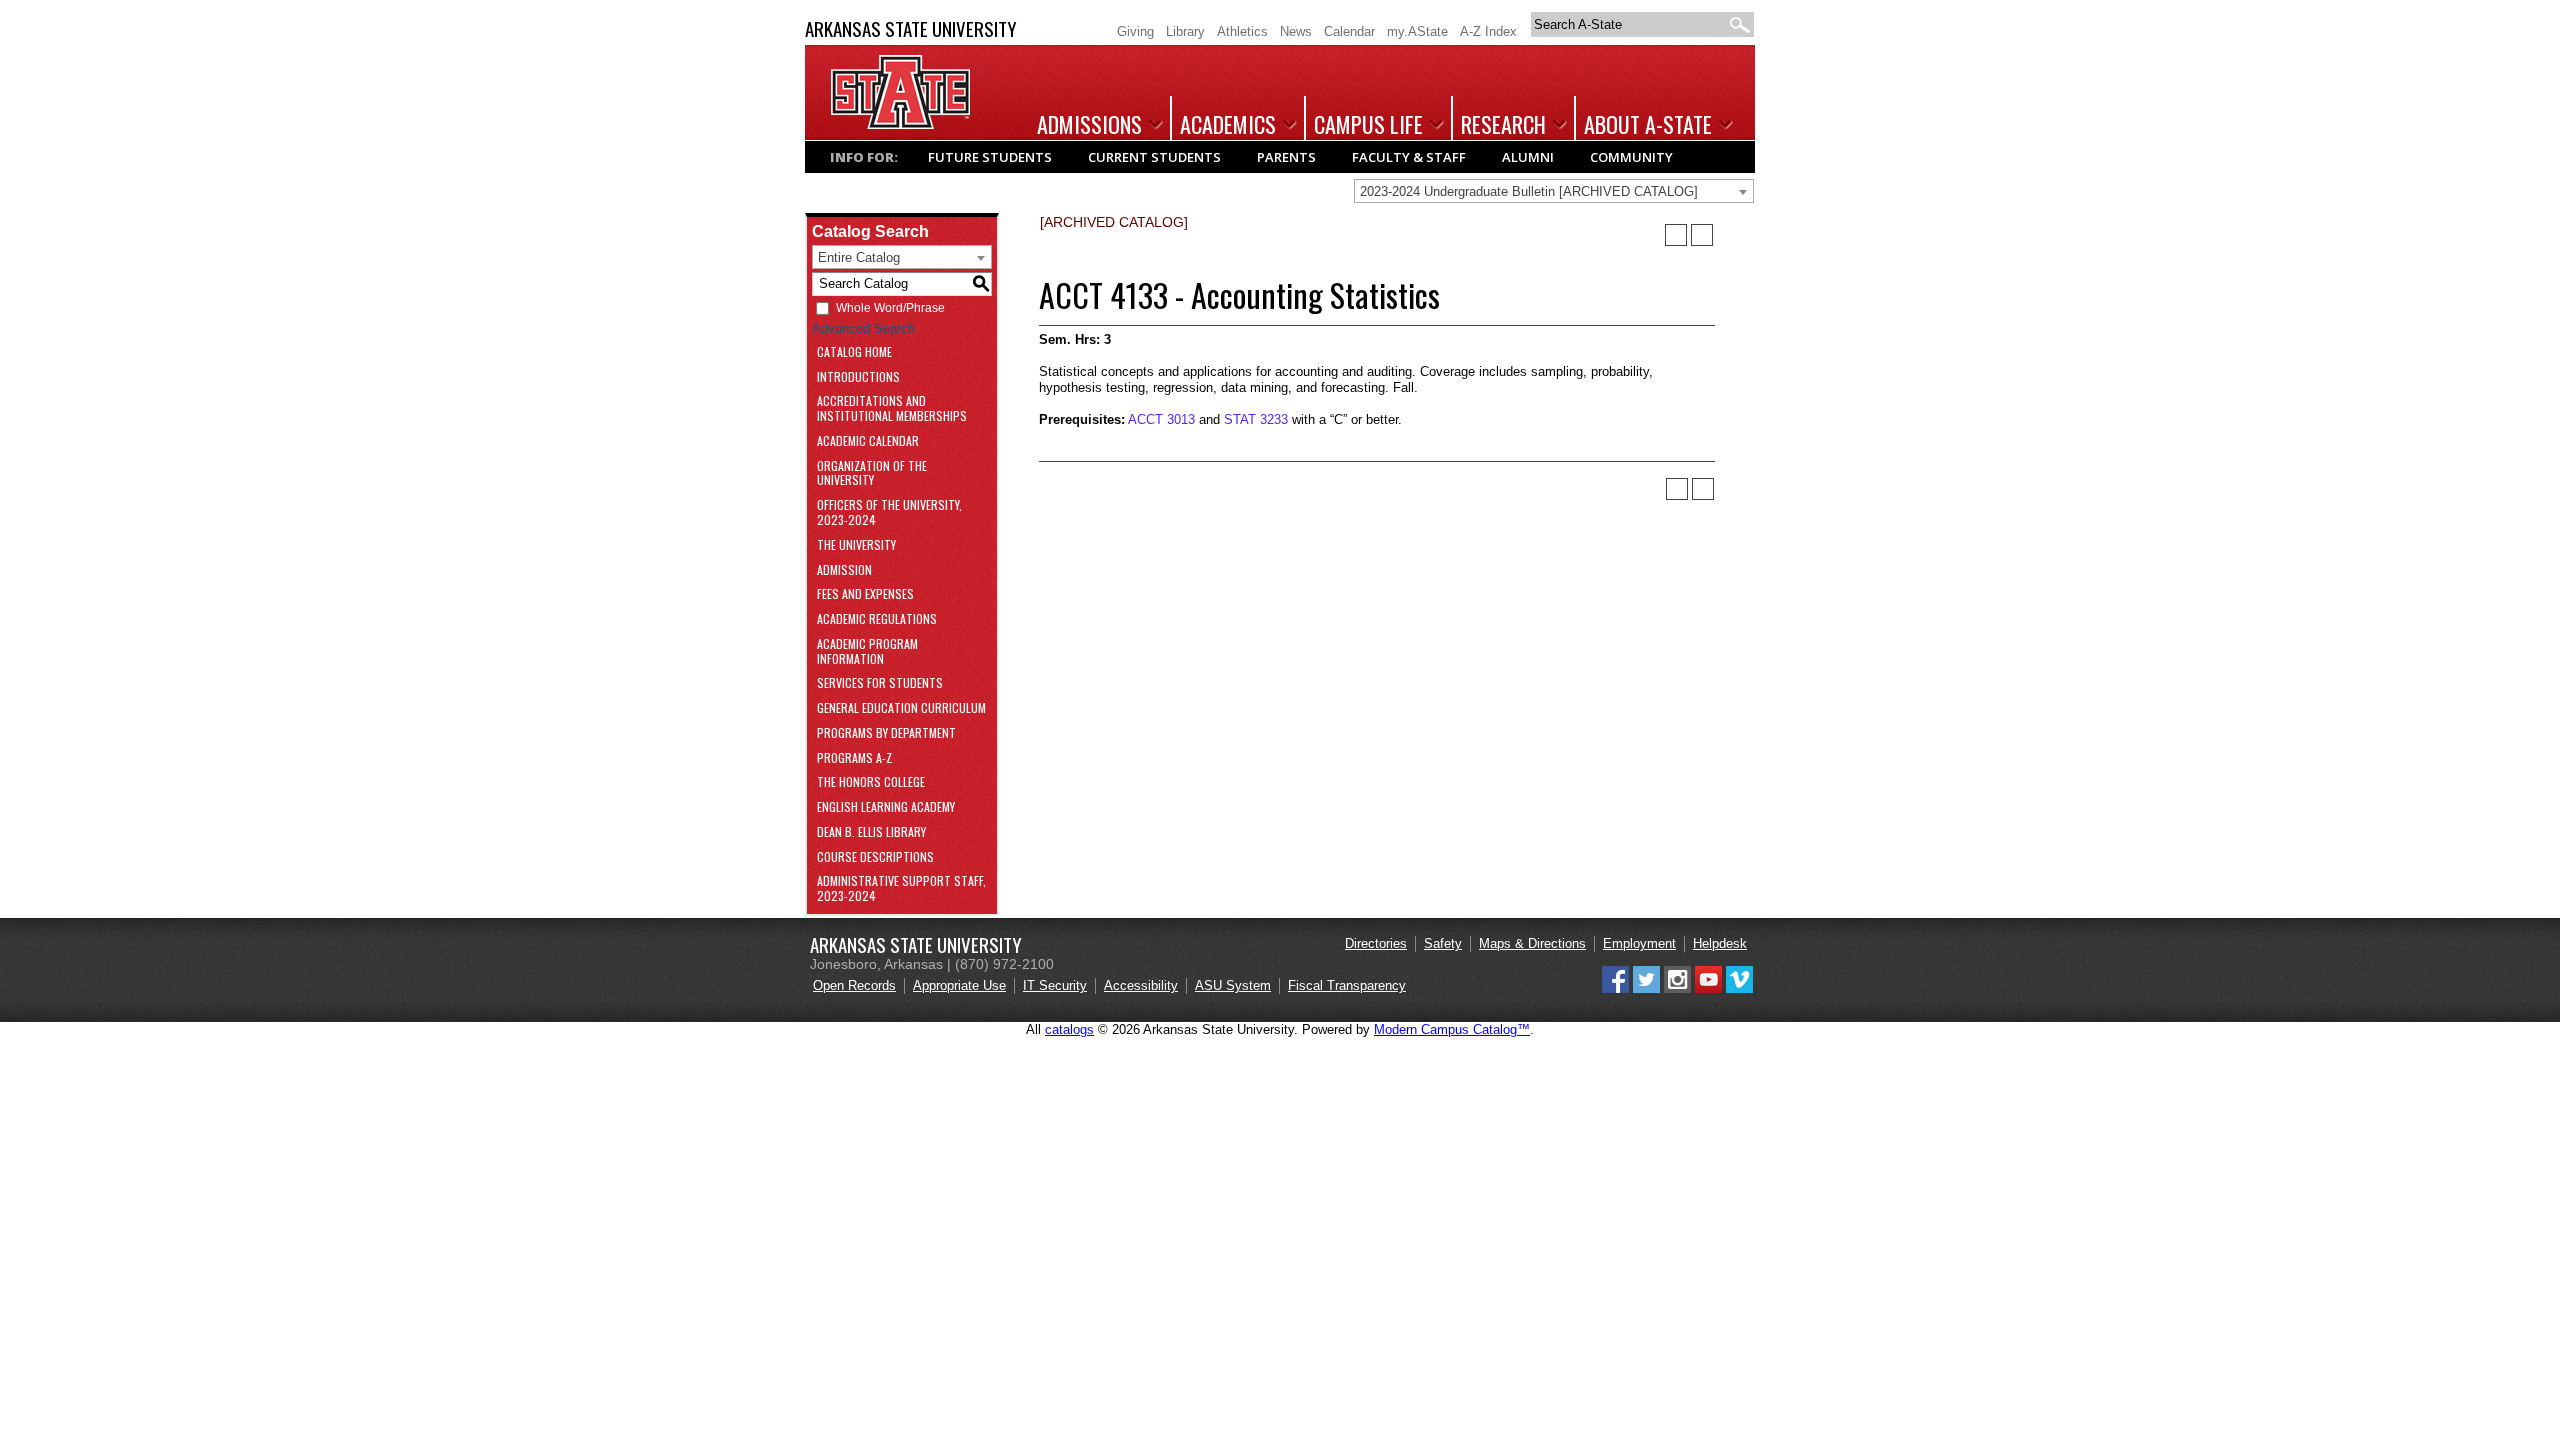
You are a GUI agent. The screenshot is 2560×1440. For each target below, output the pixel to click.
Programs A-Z (854, 758)
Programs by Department (886, 733)
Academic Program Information (867, 652)
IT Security (1055, 985)
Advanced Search (863, 328)
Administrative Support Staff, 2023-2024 (901, 889)
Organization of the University (872, 474)
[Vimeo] (1739, 988)
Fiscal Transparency (1347, 985)
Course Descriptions (875, 857)
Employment (1639, 943)
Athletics (1242, 31)
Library (1185, 31)
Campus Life (1368, 124)
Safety (1443, 943)
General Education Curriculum (901, 708)
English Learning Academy (886, 807)
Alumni (1528, 157)
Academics (1228, 124)
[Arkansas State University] (900, 124)
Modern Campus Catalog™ (1452, 1029)
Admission (844, 570)
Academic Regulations (877, 619)
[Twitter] (1646, 988)
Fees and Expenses (865, 594)
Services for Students (880, 683)
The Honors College (871, 782)
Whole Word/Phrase (890, 308)
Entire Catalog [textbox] (859, 257)
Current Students (1154, 157)
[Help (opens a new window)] (1702, 235)
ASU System (1233, 985)
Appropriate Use (959, 985)
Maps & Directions (1532, 943)
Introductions (858, 377)
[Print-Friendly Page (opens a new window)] (1676, 235)
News (1296, 31)
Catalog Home (854, 352)
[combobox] (1554, 191)
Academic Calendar (868, 441)
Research (1503, 124)
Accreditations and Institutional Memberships (892, 409)
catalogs (1069, 1029)
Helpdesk (1720, 943)
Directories (1376, 943)
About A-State (1648, 124)
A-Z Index (1488, 31)
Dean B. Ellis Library (871, 832)
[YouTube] (1708, 988)
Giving (1135, 31)
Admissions (1089, 124)
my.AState (1417, 31)
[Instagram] (1677, 988)
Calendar (1349, 31)
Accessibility (1141, 985)
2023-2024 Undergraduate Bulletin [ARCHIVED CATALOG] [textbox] (1529, 191)
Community (1631, 157)
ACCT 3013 (1161, 419)
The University (856, 545)
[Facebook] (1615, 988)
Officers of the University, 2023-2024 (889, 513)
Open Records (854, 985)
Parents (1286, 157)
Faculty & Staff (1409, 157)
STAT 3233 (1256, 419)
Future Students (990, 157)
